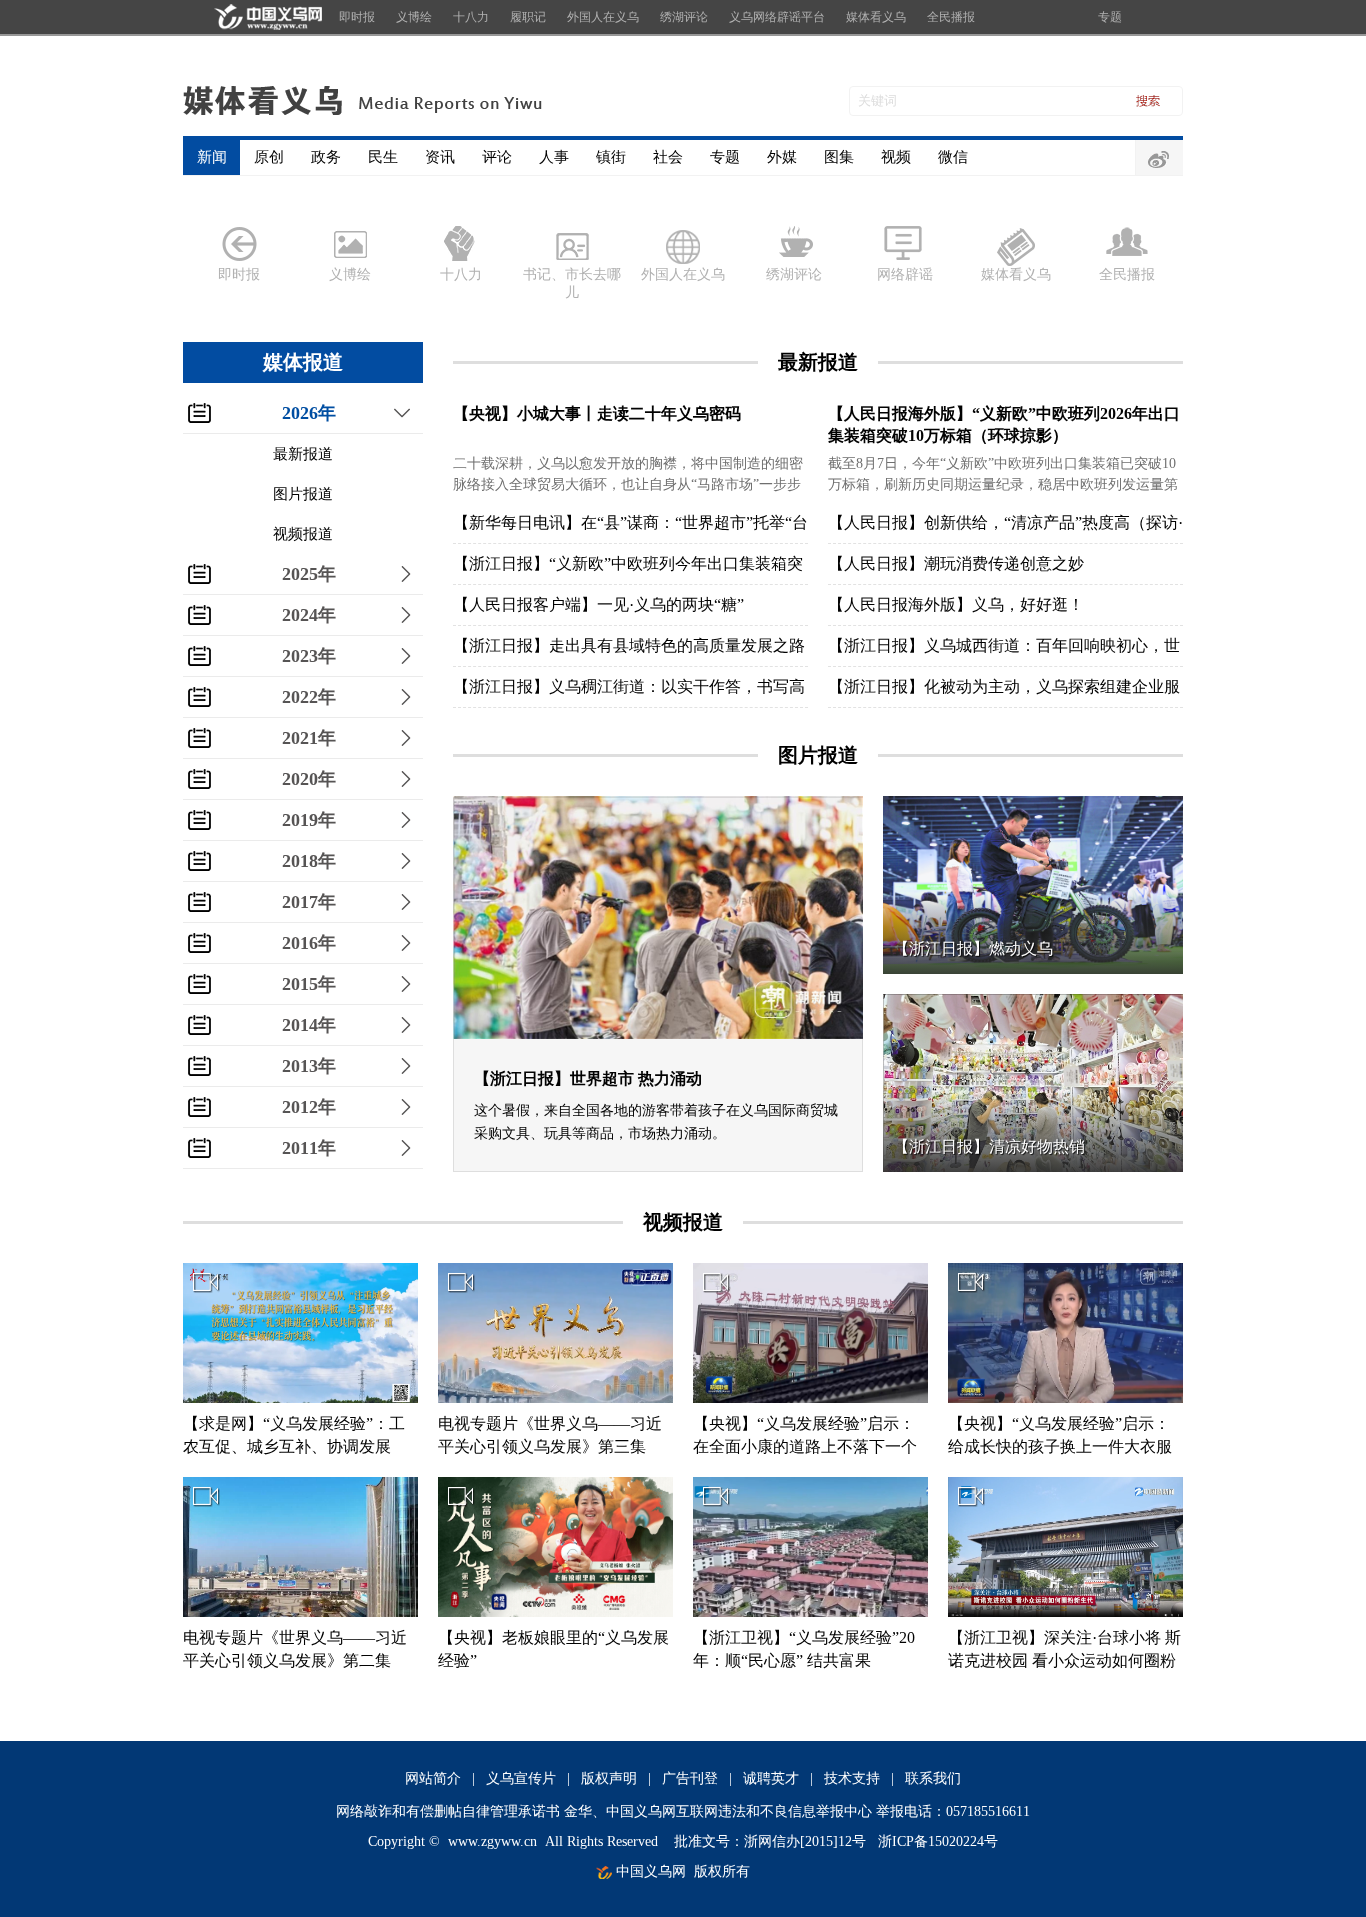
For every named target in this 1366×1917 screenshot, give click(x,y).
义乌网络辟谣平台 (777, 17)
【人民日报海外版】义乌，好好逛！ (956, 604)
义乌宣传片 (521, 1778)
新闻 (212, 157)
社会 (668, 157)
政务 (326, 157)
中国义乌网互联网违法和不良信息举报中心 (739, 1811)
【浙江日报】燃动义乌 (973, 948)
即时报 (357, 17)
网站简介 (433, 1778)
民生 (383, 157)
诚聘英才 (771, 1778)
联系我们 (933, 1778)
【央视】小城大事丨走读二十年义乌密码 (597, 413)
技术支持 (852, 1778)
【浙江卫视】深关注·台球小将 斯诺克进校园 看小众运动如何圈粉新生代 (1064, 1660)
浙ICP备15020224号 (938, 1841)
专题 (1110, 17)
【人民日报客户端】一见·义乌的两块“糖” (598, 604)
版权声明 (609, 1778)
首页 (265, 17)
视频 (896, 157)
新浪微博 (1159, 159)
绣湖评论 (684, 17)
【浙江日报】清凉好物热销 (989, 1146)
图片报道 (303, 494)
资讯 (440, 157)
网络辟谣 (905, 274)
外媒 (782, 157)
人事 (554, 157)
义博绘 (414, 17)
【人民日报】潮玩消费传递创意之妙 (956, 563)
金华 (578, 1811)
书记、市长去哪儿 (572, 283)
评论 (497, 157)
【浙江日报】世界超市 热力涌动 (588, 1078)
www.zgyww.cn (492, 1841)
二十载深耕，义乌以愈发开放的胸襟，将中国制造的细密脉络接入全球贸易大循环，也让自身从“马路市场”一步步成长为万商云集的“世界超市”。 (628, 484)
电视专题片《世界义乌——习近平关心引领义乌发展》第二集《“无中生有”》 (295, 1660)
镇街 (611, 157)
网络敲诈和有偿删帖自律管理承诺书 (448, 1811)
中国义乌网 (651, 1871)
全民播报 (951, 17)
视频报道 (303, 534)
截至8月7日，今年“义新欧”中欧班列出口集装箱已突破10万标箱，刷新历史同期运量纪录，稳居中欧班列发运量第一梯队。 (1003, 484)
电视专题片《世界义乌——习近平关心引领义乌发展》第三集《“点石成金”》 (550, 1446)
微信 (953, 157)
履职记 (528, 17)
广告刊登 (690, 1778)
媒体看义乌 (876, 17)
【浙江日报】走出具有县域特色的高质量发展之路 (629, 645)
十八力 (471, 17)
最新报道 (303, 454)
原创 (269, 157)
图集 (839, 157)
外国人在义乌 (603, 17)
